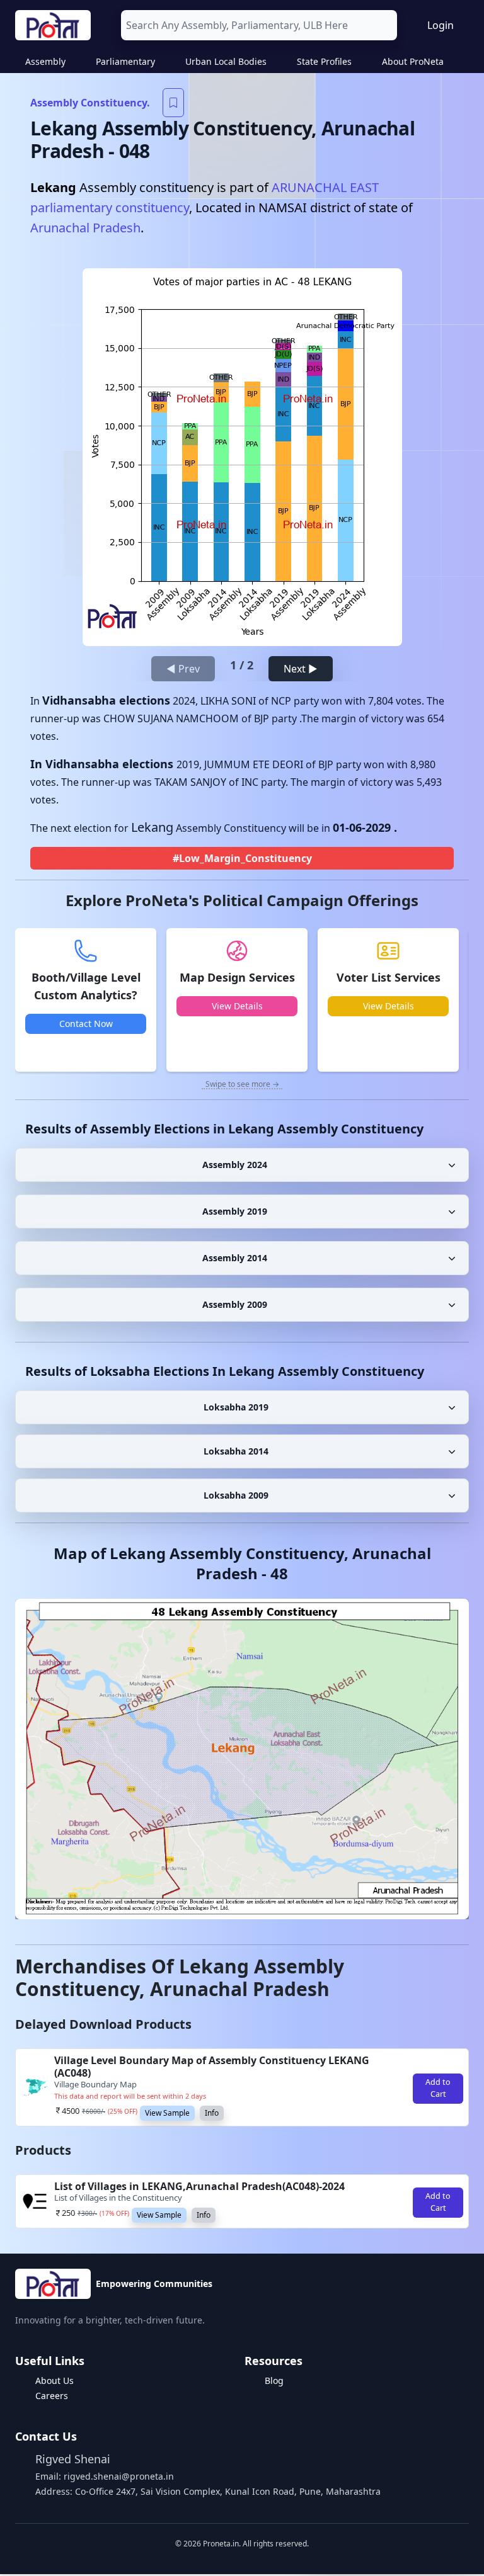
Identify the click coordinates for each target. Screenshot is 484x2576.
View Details (237, 1006)
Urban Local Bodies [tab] (226, 61)
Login (441, 25)
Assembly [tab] (45, 61)
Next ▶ (301, 669)
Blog (274, 2380)
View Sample (167, 2113)
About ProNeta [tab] (413, 61)
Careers (52, 2396)
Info (212, 2113)
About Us (55, 2380)
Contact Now (86, 1024)
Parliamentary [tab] (125, 61)
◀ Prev (183, 669)
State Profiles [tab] (324, 61)
